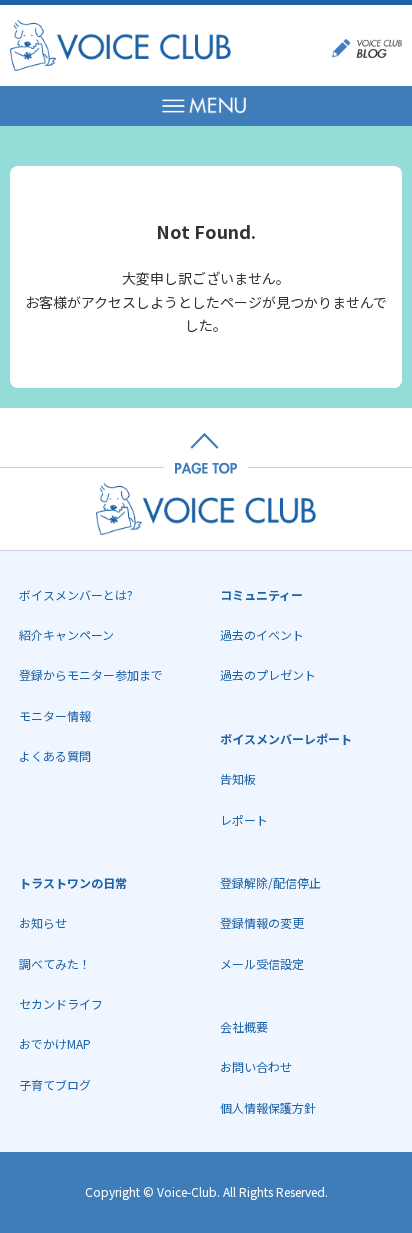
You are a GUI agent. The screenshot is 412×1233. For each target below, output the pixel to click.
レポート (244, 819)
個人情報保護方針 (268, 1107)
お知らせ (43, 922)
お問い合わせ (256, 1066)
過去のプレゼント (268, 674)
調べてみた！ (55, 963)
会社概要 (244, 1026)
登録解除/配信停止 (270, 882)
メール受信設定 (262, 963)
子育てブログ (55, 1084)
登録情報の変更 (262, 922)
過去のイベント (262, 634)
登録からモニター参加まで (91, 674)
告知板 (238, 778)
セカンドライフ (61, 1003)
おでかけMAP (55, 1043)
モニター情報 (55, 715)
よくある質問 (55, 755)
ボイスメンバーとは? (76, 594)
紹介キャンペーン (66, 634)
